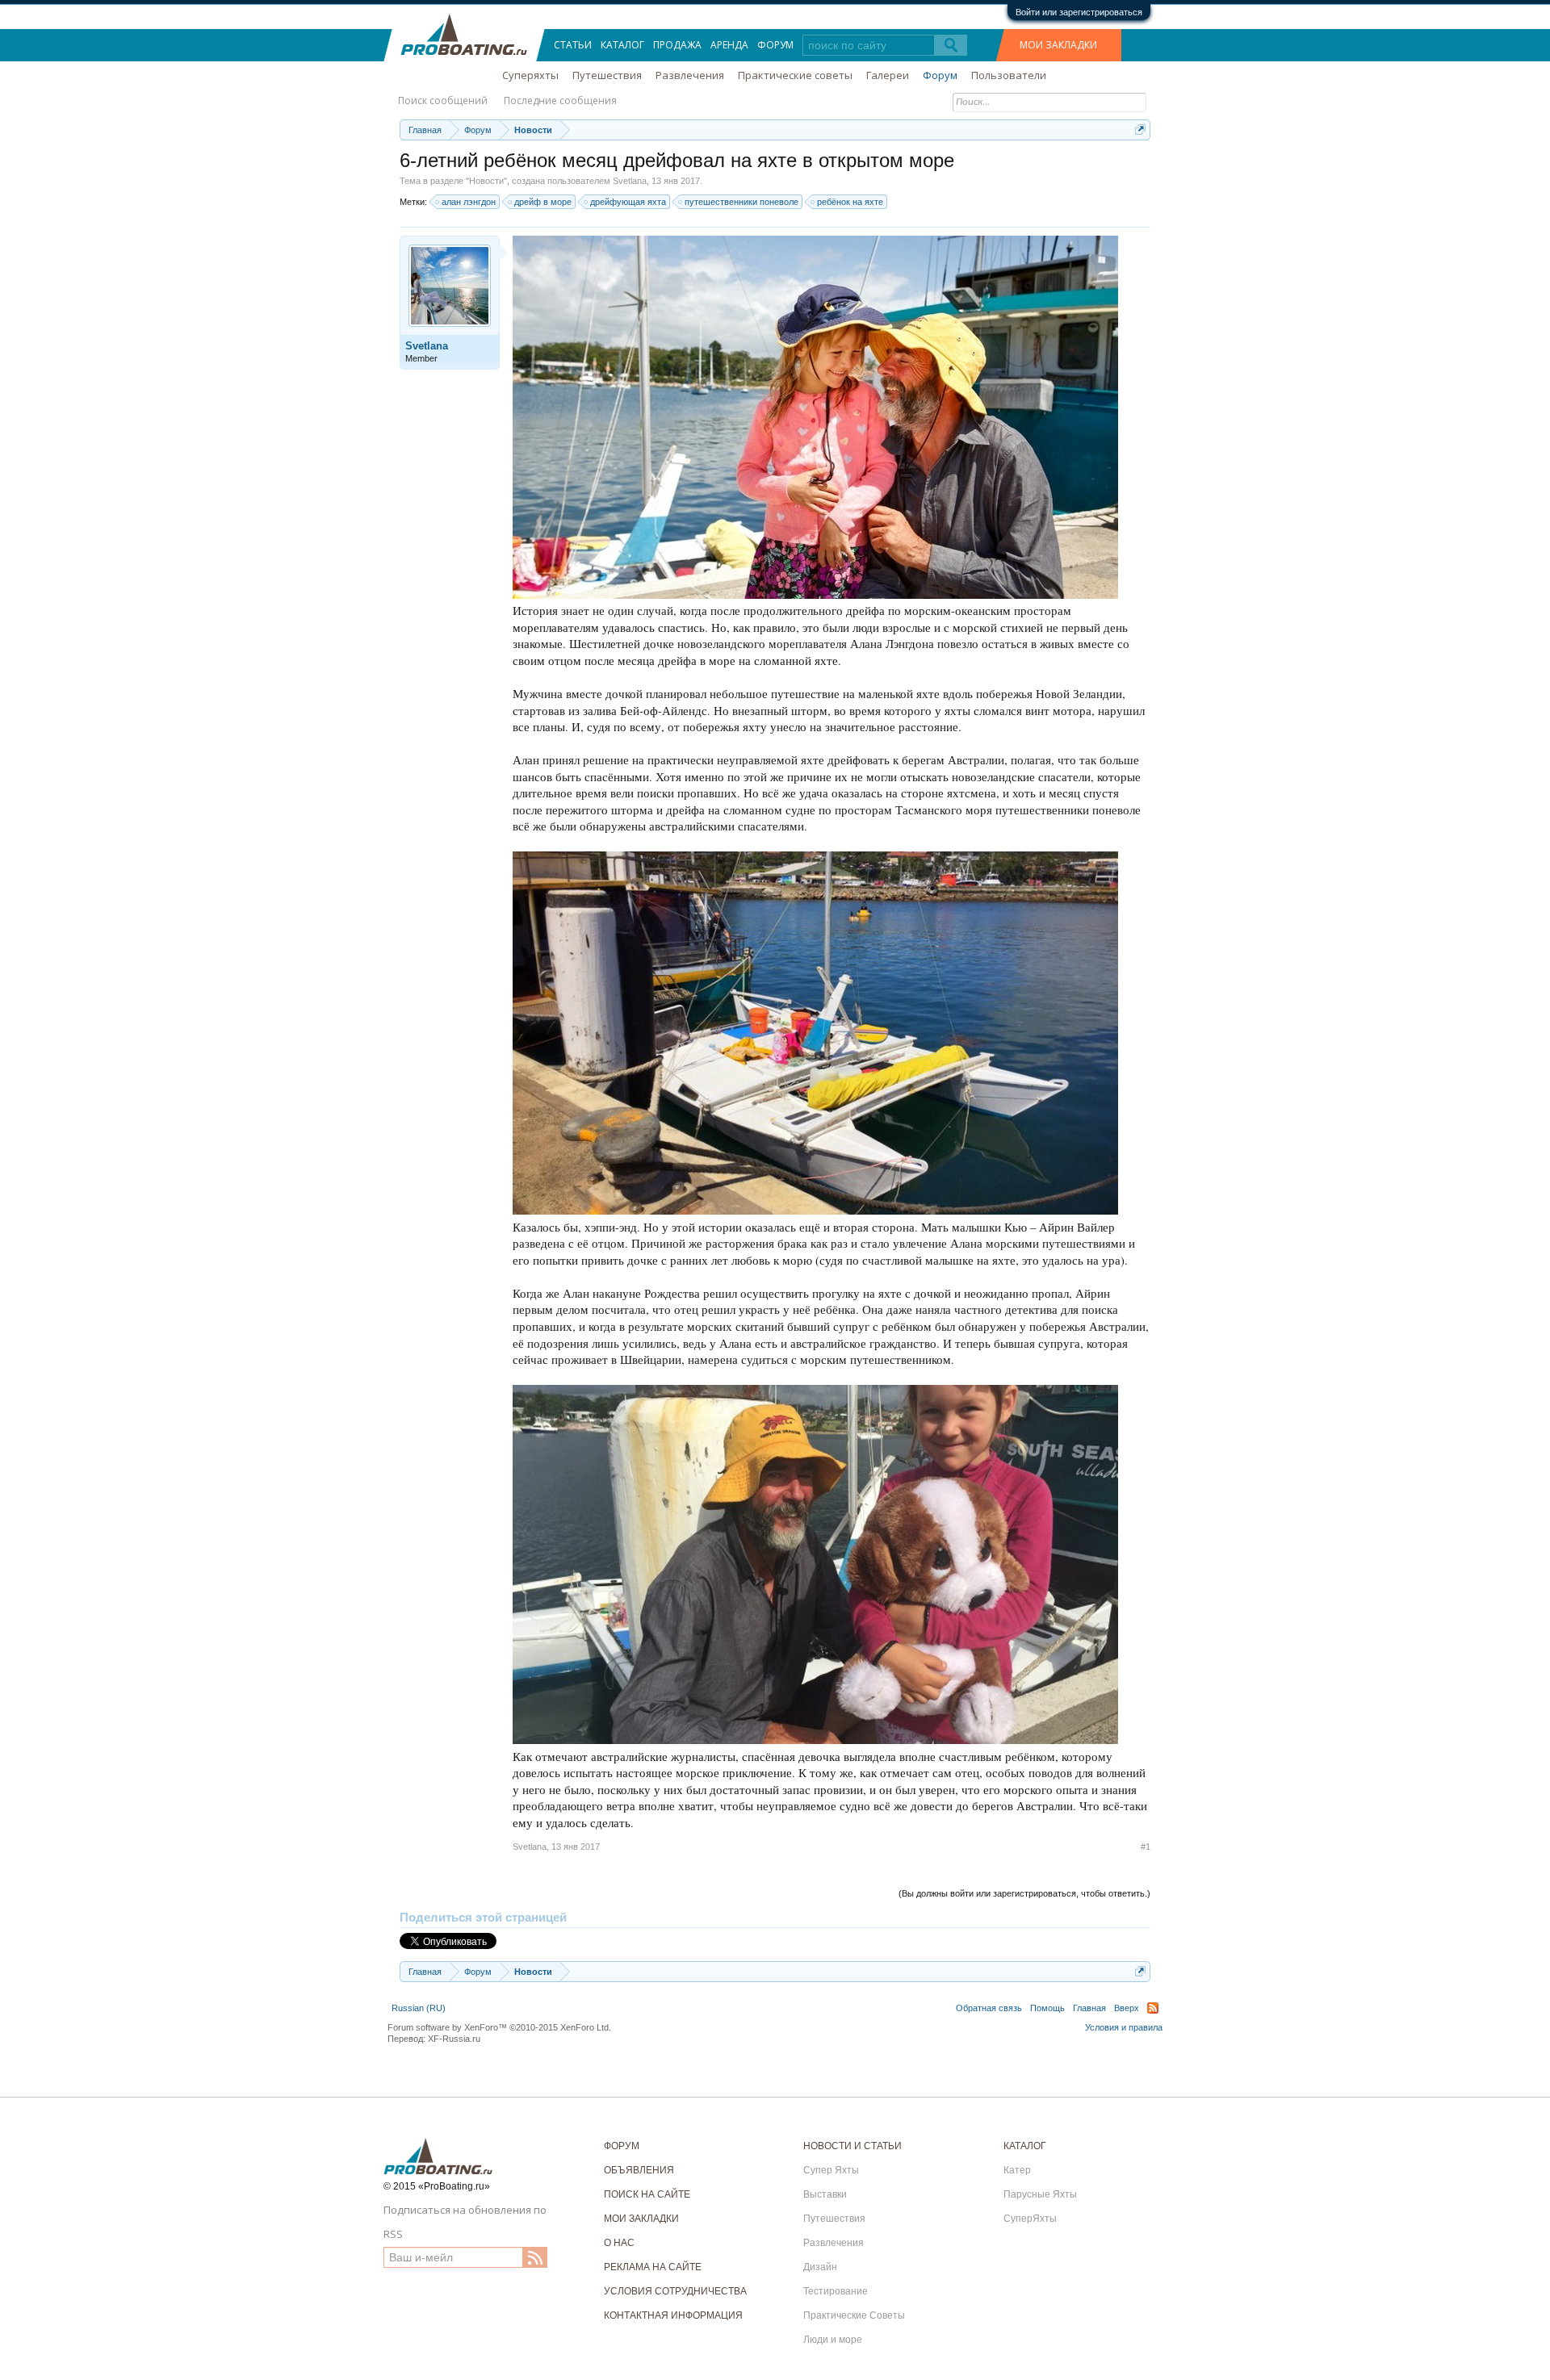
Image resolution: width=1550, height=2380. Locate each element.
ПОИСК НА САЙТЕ (647, 2194)
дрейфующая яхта (628, 202)
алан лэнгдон (469, 202)
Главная (1089, 2008)
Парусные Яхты (1040, 2194)
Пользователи (1009, 75)
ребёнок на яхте (850, 202)
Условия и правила (1124, 2027)
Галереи (888, 75)
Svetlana (630, 181)
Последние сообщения (560, 100)
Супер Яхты (831, 2170)
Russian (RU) (419, 2008)
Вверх (1127, 2008)
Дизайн (820, 2267)
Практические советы (795, 75)
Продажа (677, 45)
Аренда (729, 45)
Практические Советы (854, 2315)
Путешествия (607, 75)
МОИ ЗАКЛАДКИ (1058, 45)
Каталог (622, 45)
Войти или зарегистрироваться (1079, 12)
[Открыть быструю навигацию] (1140, 130)
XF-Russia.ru (454, 2039)
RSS (1153, 2008)
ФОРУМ (622, 2146)
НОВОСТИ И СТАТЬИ (852, 2146)
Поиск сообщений (443, 100)
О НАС (619, 2243)
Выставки (825, 2194)
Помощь (1047, 2008)
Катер (1017, 2170)
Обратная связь (989, 2008)
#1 (1146, 1847)
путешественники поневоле (741, 202)
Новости (486, 181)
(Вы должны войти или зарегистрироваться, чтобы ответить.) (1024, 1893)
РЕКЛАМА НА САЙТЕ (653, 2267)
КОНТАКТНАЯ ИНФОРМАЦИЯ (673, 2315)
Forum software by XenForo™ (499, 2027)
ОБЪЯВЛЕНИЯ (639, 2170)
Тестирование (836, 2291)
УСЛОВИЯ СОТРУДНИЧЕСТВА (675, 2291)
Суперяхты (530, 75)
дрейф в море (543, 202)
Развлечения (690, 75)
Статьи (573, 45)
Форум (775, 45)
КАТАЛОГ (1025, 2146)
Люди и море (833, 2340)
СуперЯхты (1030, 2219)
